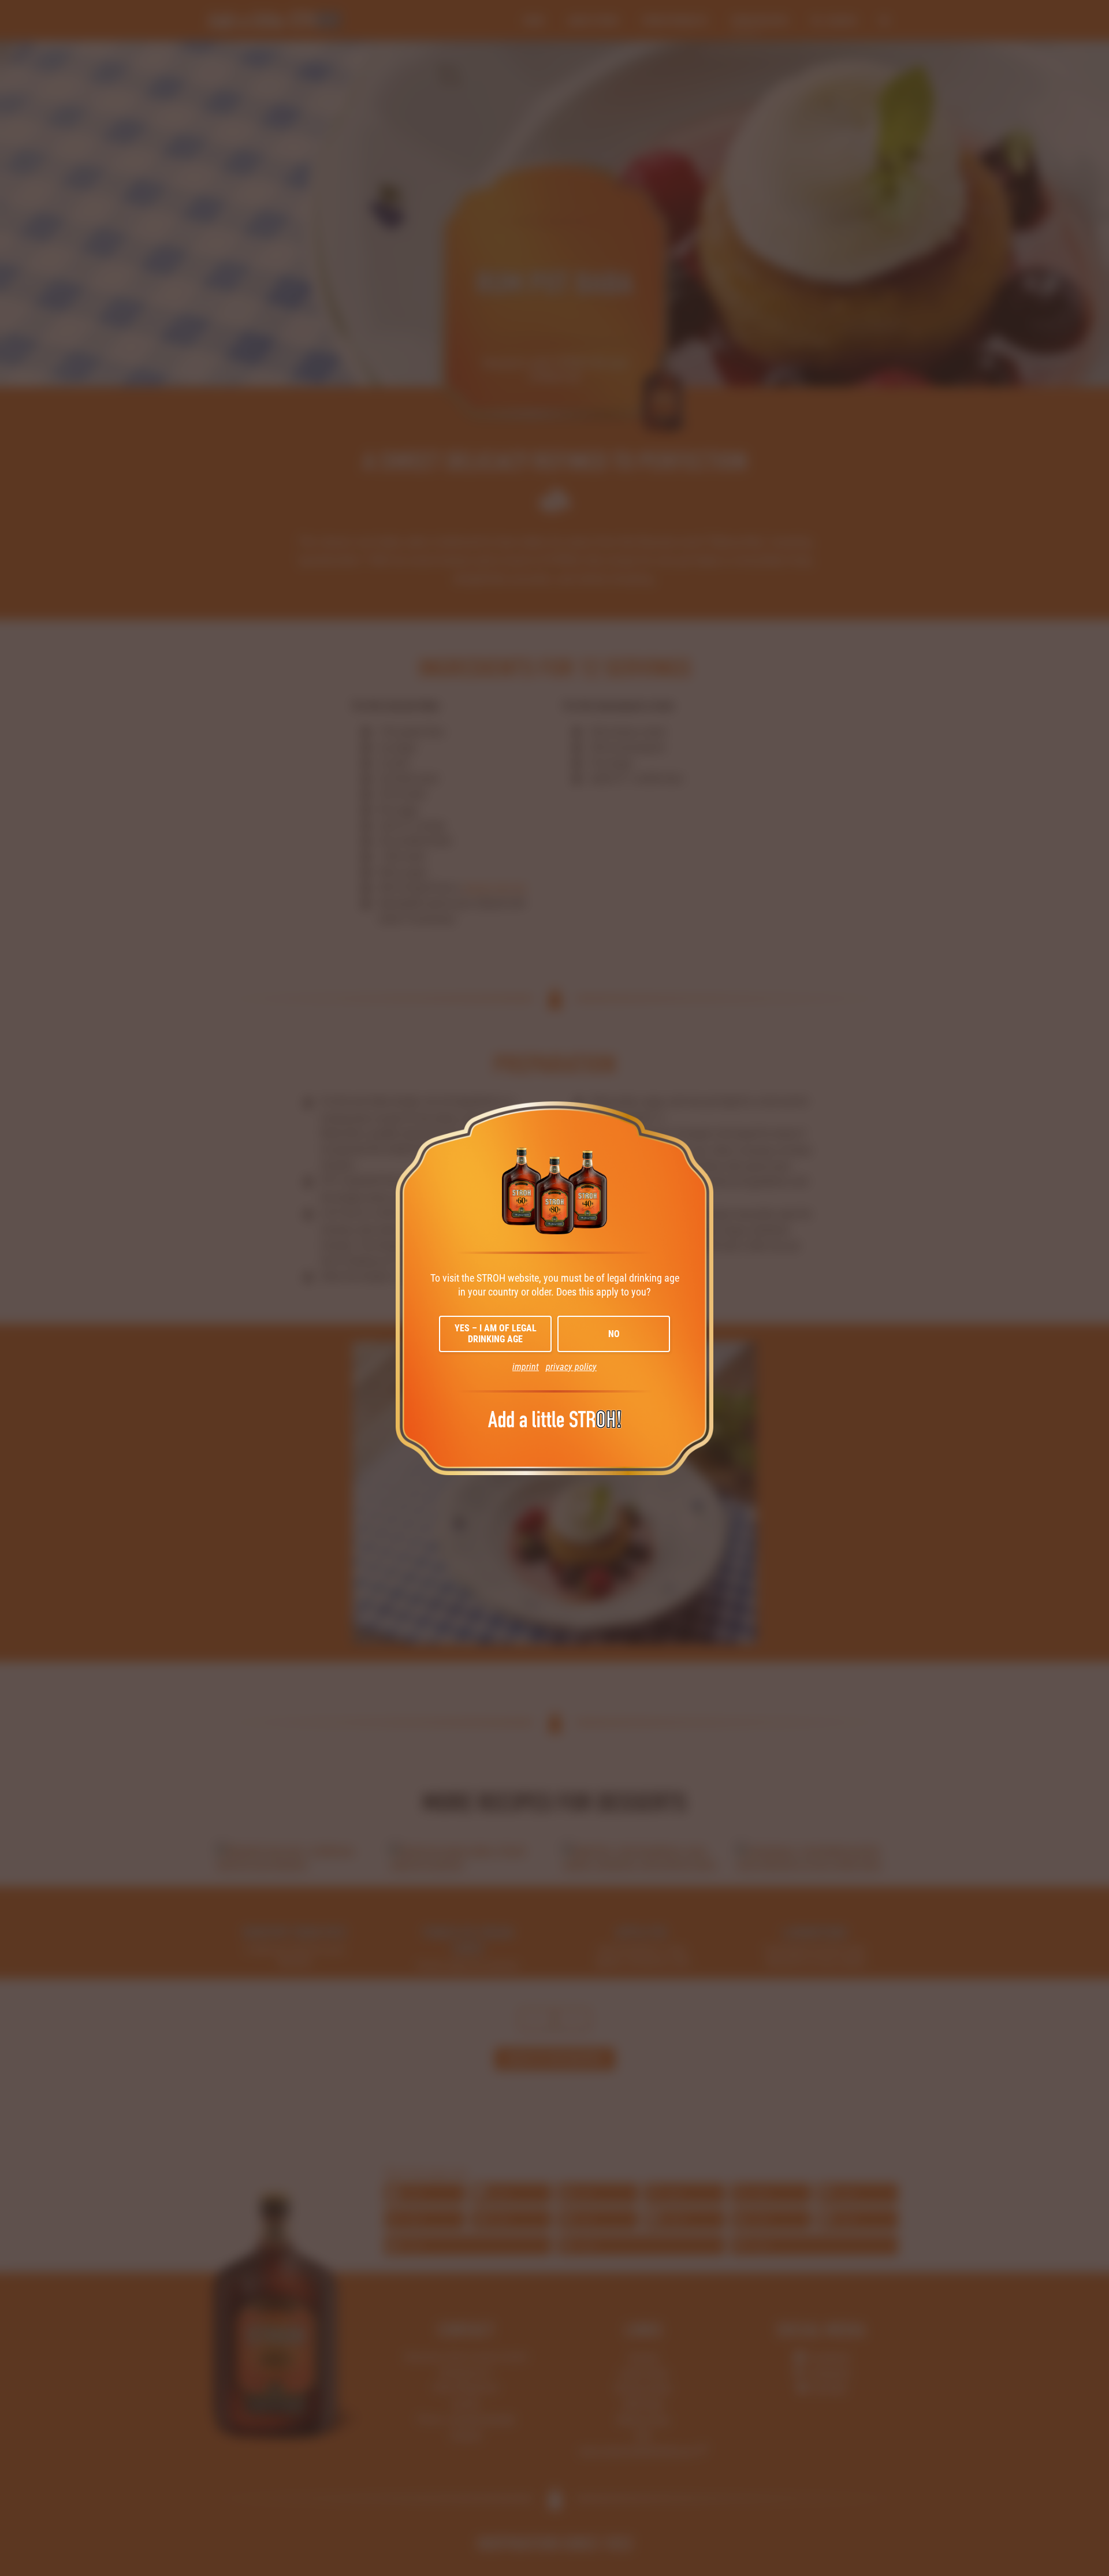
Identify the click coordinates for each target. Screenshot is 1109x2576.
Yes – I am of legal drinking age (496, 1334)
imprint (526, 1367)
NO (614, 1334)
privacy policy (571, 1367)
